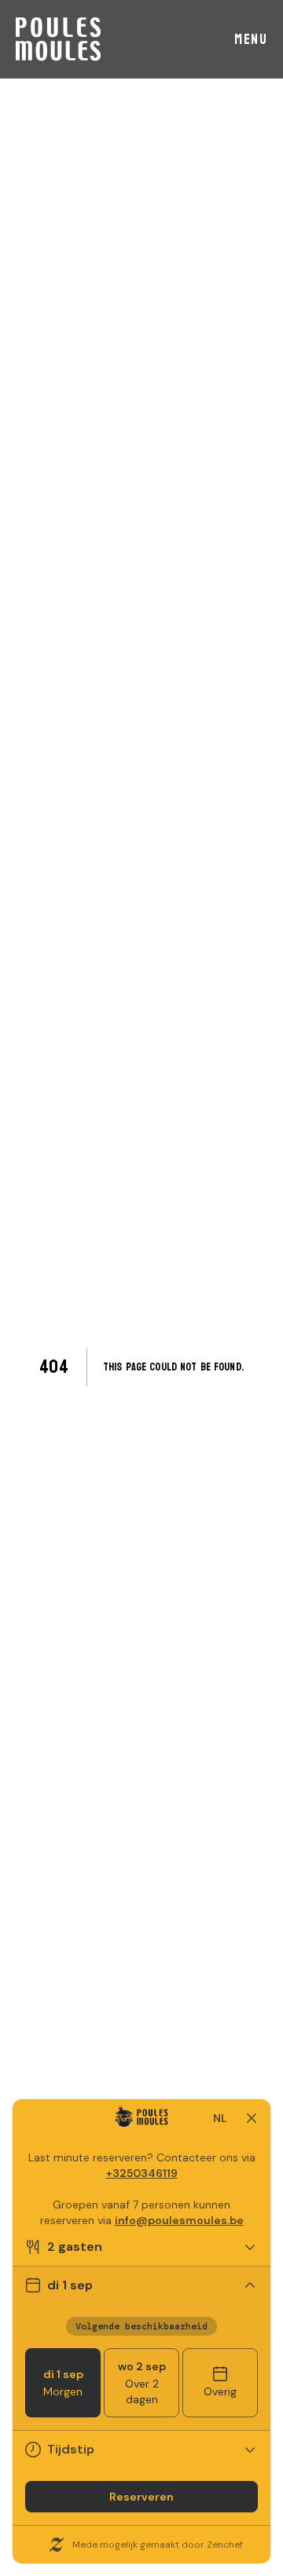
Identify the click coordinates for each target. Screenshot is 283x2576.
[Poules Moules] (58, 39)
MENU (251, 40)
